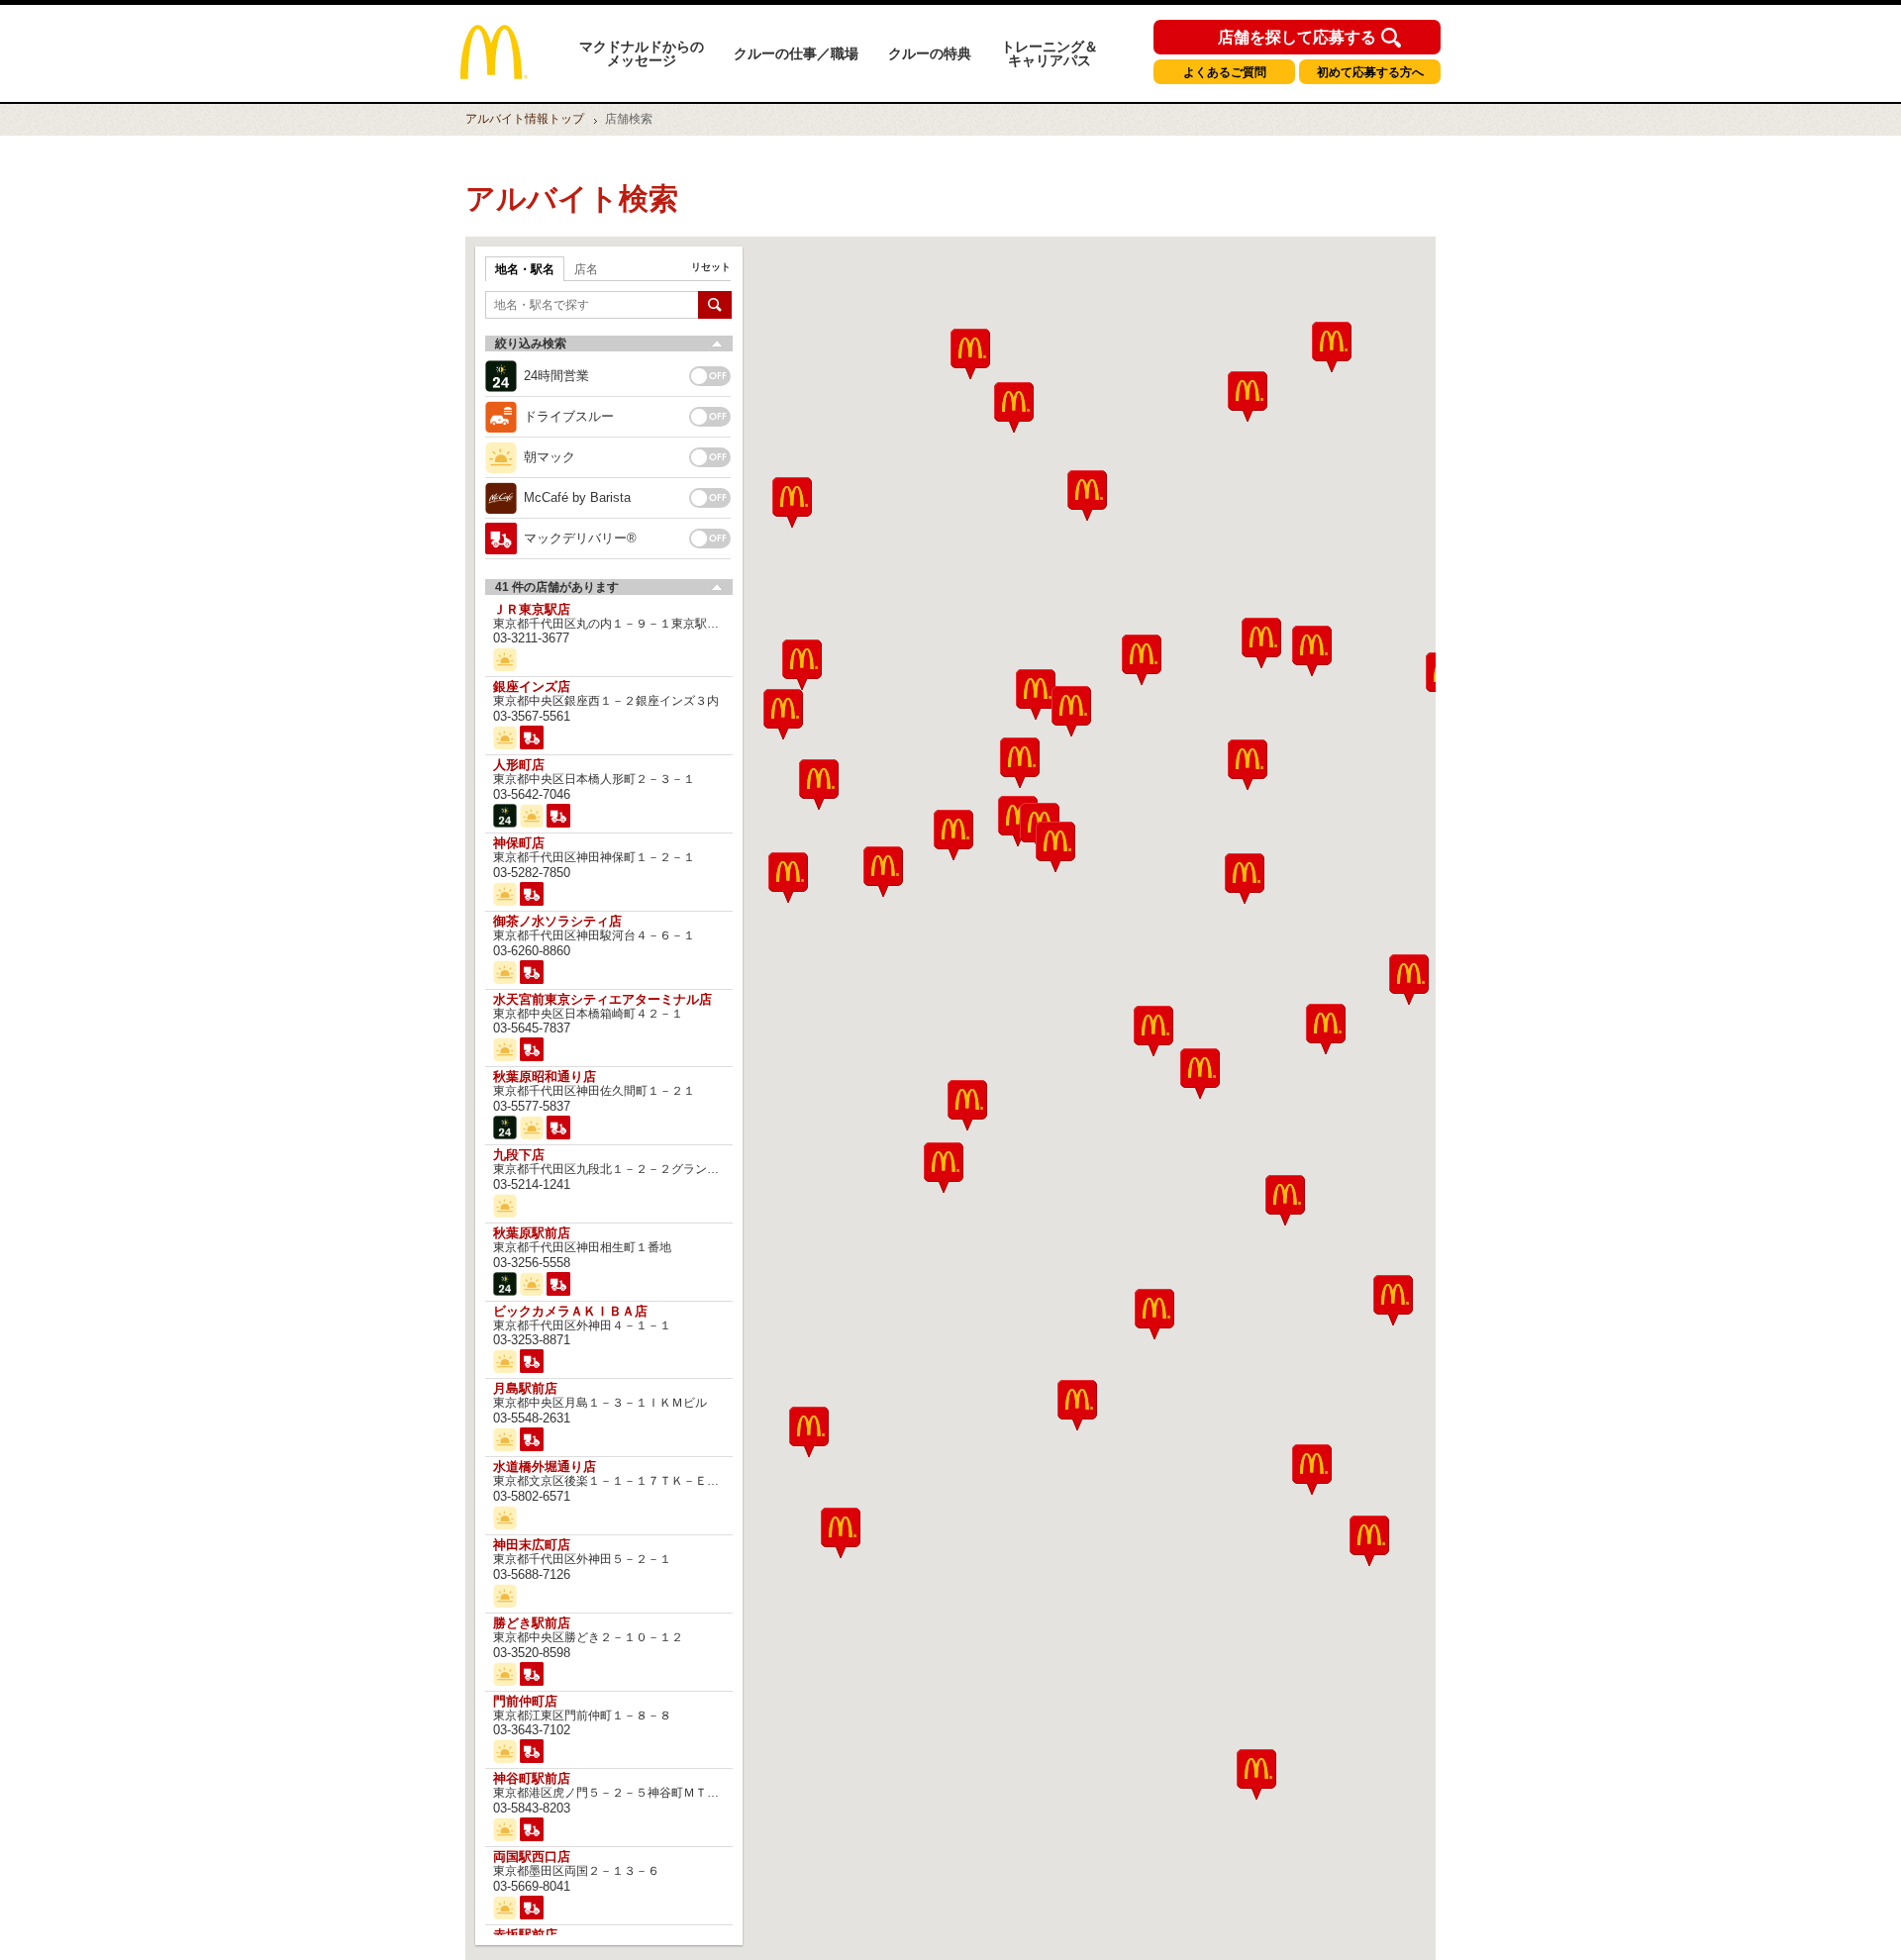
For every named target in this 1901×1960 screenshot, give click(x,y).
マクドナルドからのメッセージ (642, 53)
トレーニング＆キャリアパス (1050, 53)
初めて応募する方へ (1370, 72)
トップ (525, 119)
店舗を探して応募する (1297, 38)
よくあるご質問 (1225, 72)
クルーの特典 (930, 53)
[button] (809, 1432)
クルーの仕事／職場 (796, 53)
